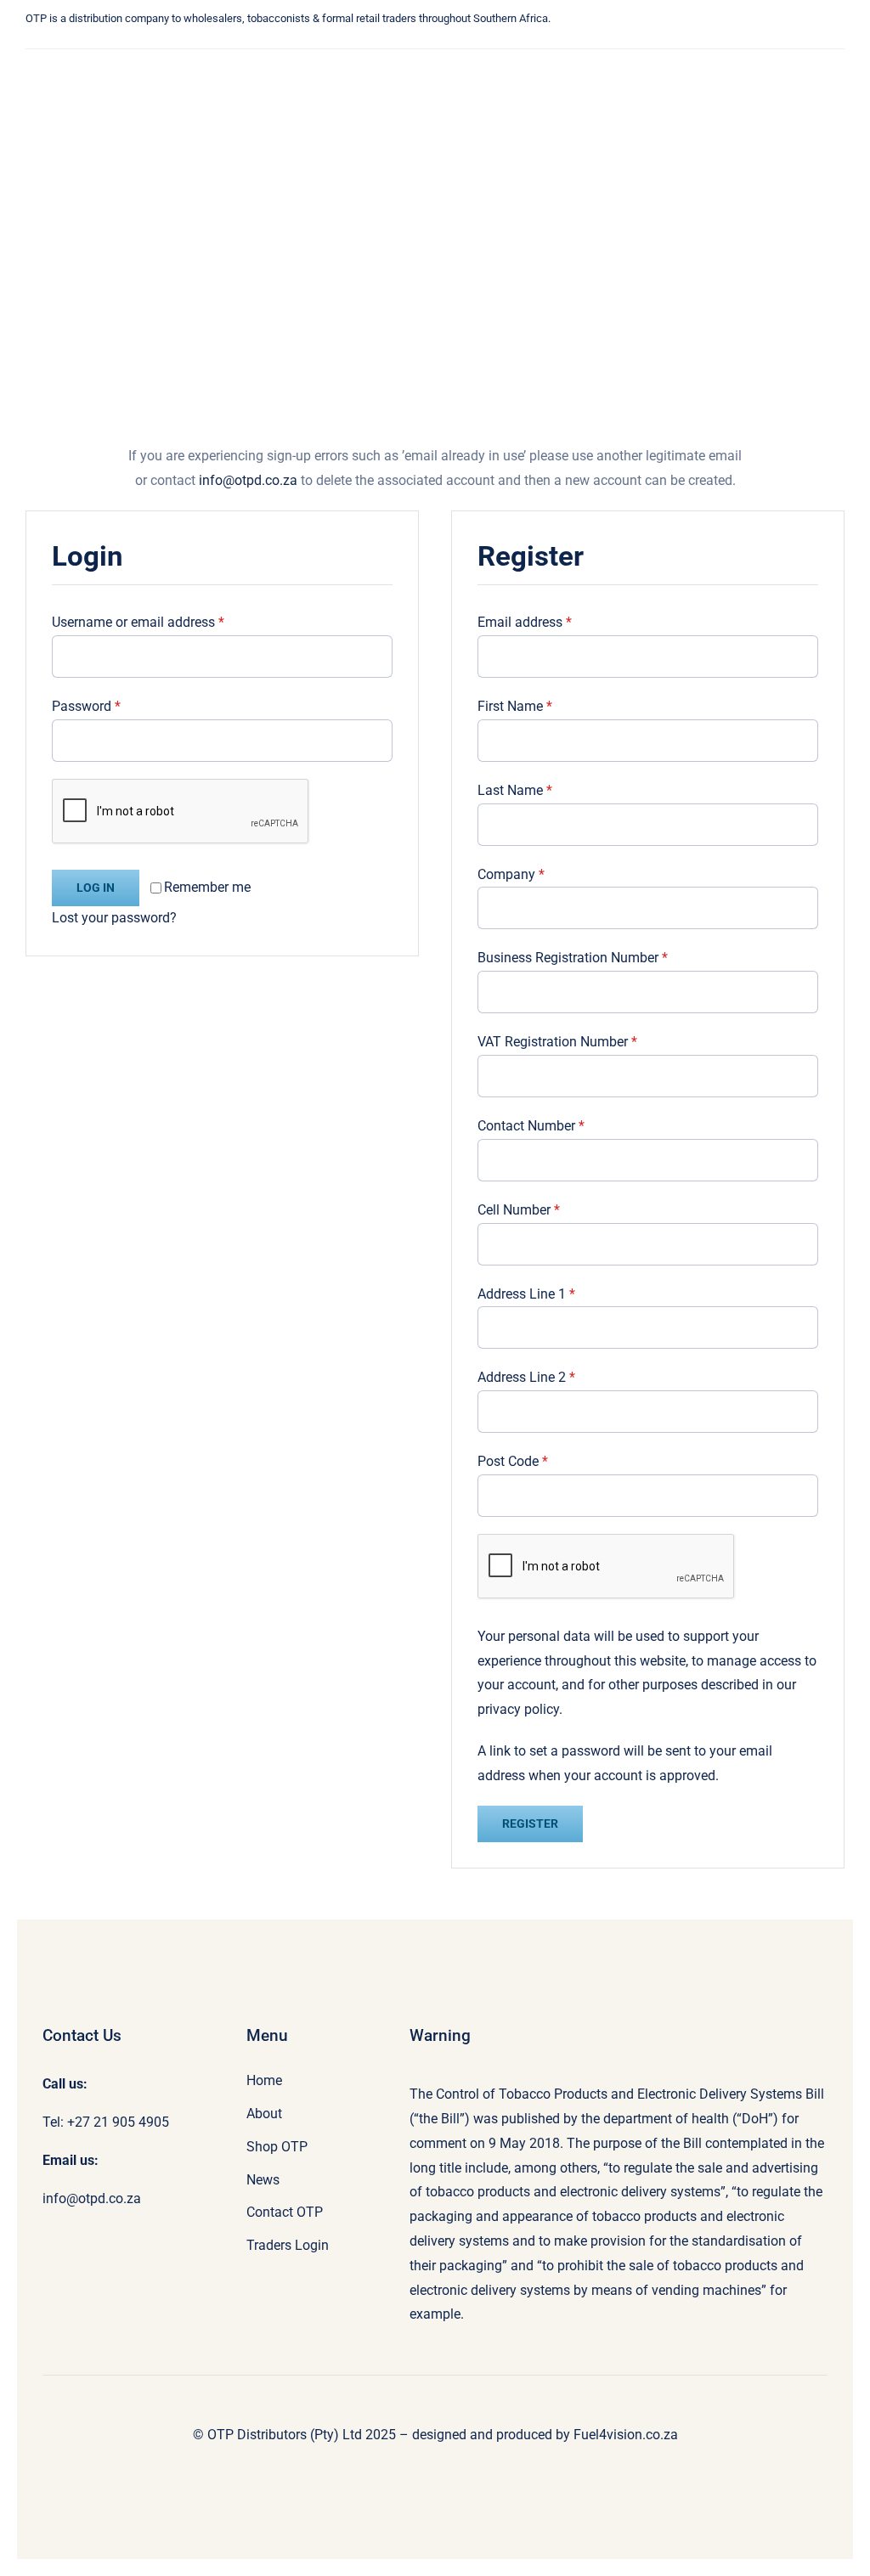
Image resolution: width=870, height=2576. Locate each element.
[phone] (349, 43)
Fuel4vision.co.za (626, 2435)
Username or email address (138, 622)
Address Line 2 (526, 1377)
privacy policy (518, 1709)
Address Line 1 (526, 1294)
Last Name (515, 790)
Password (86, 706)
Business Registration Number (573, 958)
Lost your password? (114, 918)
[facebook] (273, 43)
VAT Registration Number (557, 1042)
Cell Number (519, 1210)
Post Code (513, 1461)
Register (530, 1823)
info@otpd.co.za (248, 480)
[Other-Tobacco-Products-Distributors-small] (116, 65)
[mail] (324, 43)
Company (511, 874)
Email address (525, 622)
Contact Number (531, 1126)
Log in (96, 888)
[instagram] (298, 43)
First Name (515, 706)
